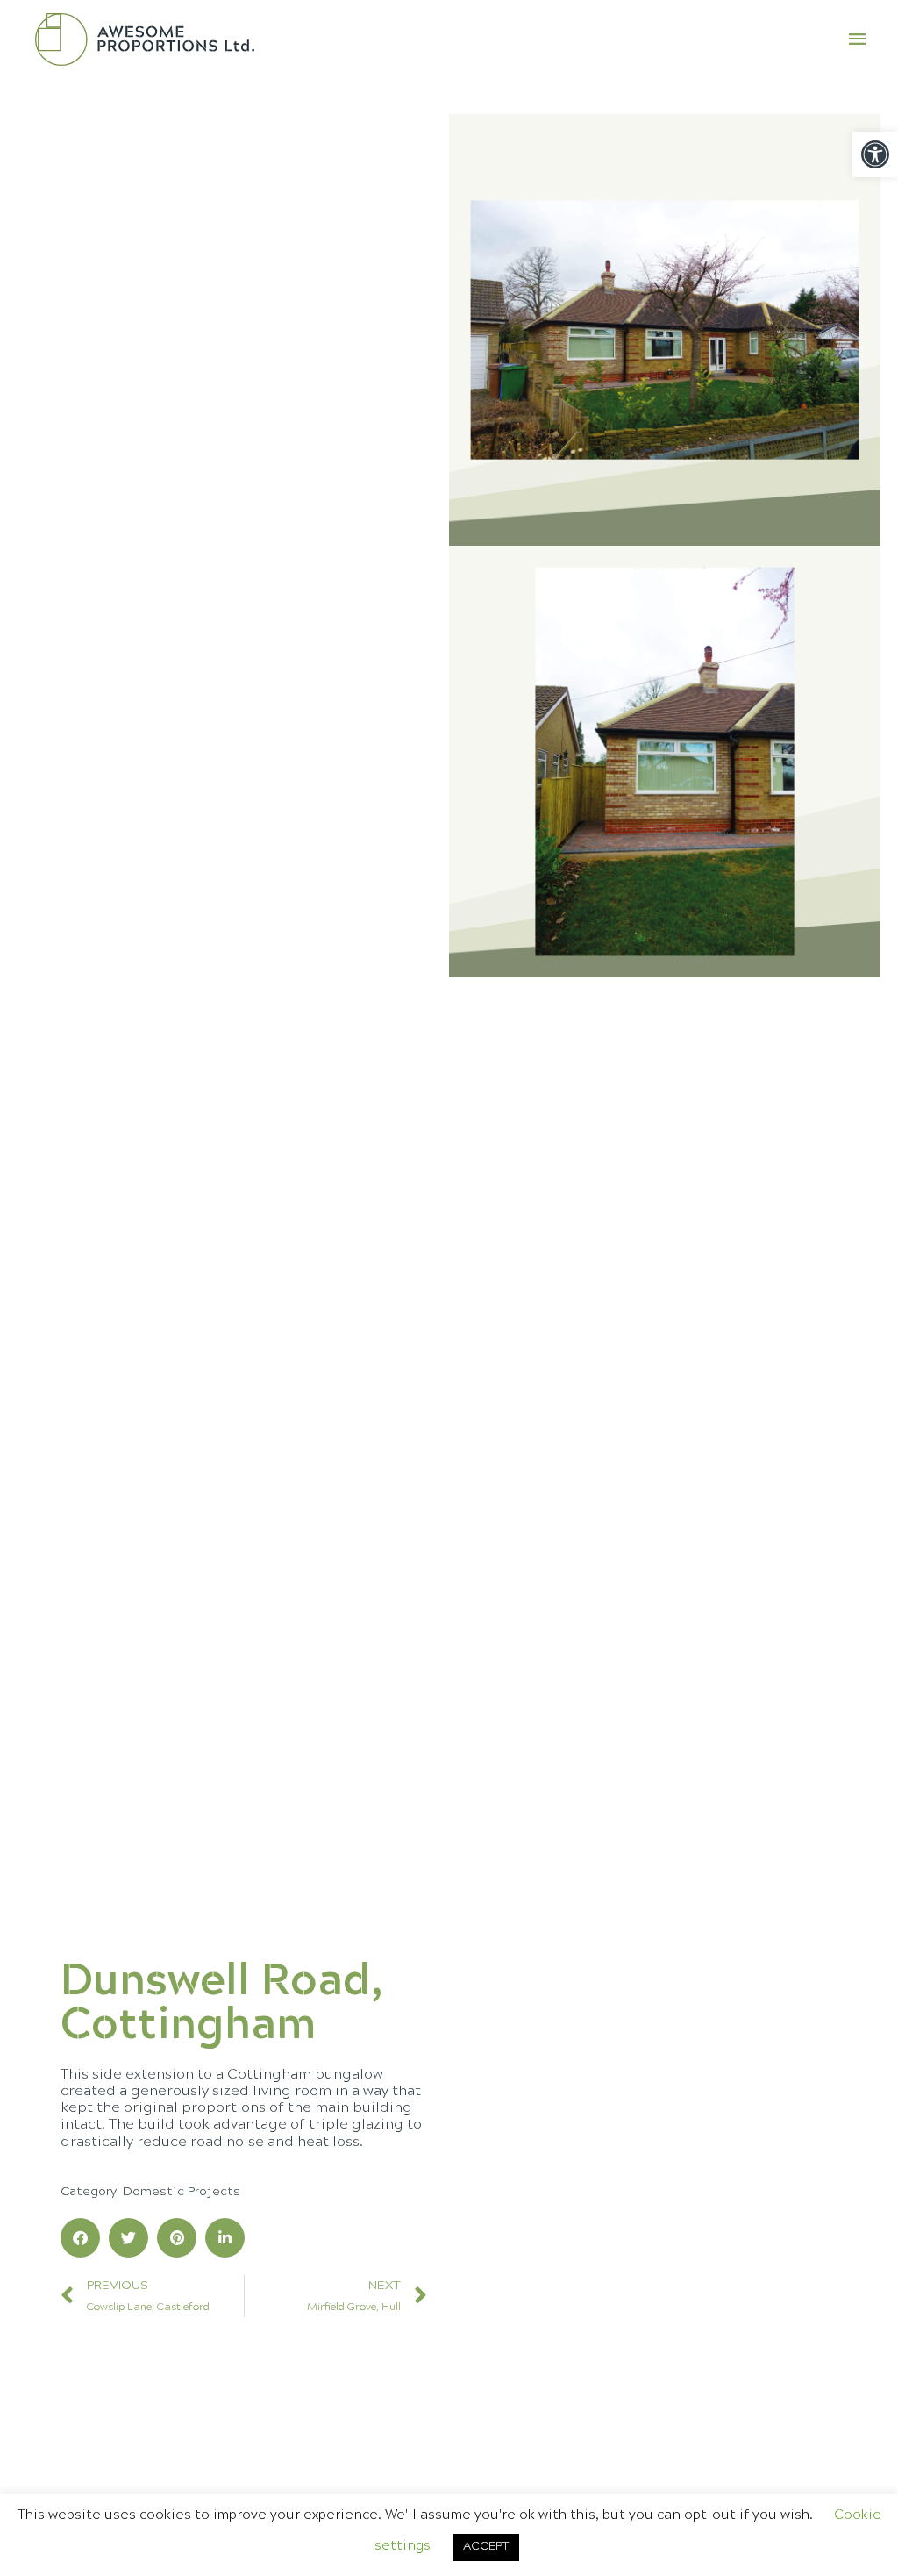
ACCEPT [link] (486, 2547)
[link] (875, 154)
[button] (80, 2238)
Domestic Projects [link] (182, 2192)
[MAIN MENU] (859, 39)
